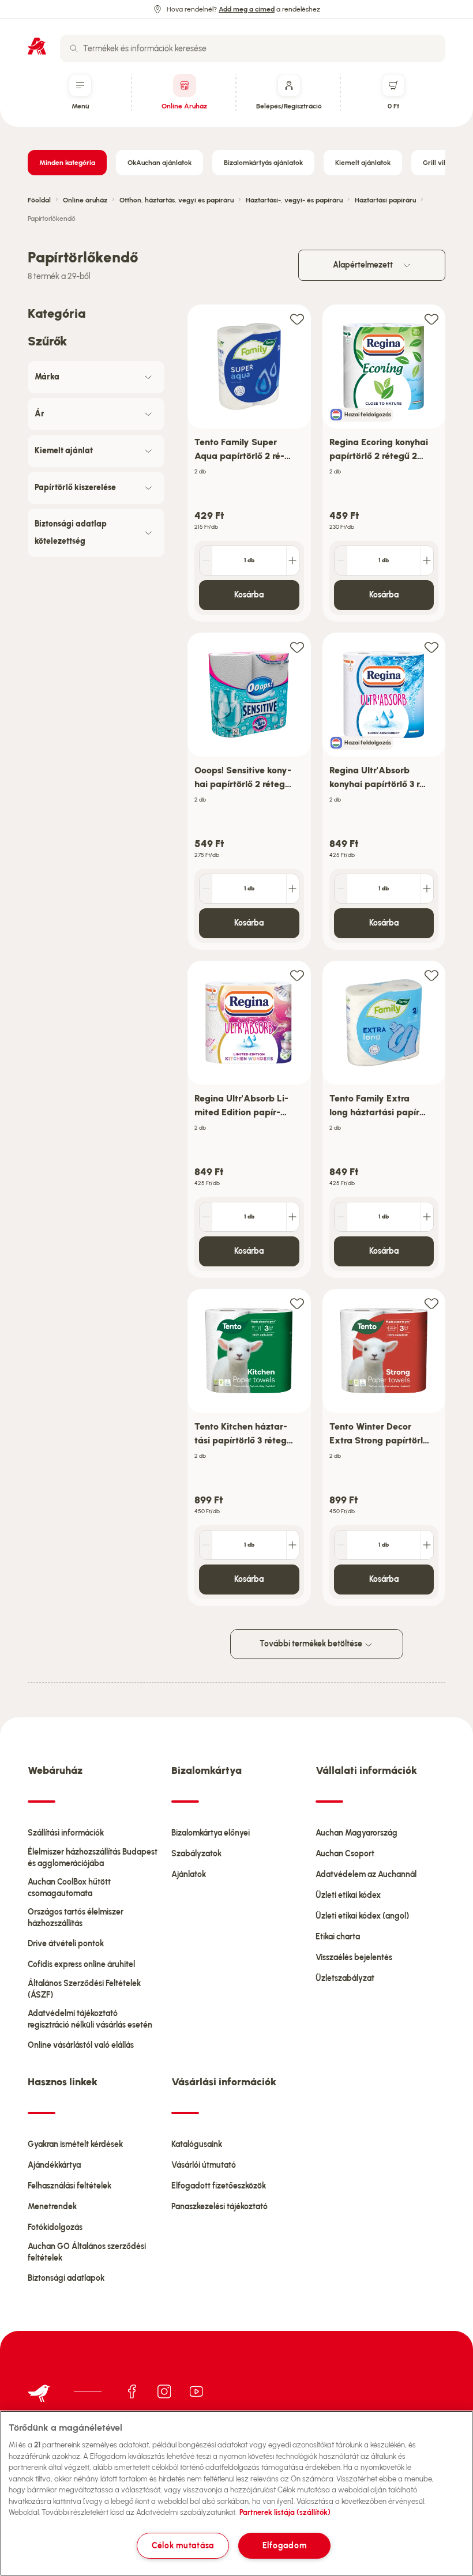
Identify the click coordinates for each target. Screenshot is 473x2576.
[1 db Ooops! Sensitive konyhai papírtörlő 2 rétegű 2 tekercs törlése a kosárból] (206, 889)
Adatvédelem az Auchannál (366, 1874)
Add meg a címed (247, 9)
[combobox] (253, 48)
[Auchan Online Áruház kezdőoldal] (37, 46)
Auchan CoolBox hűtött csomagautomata (69, 1888)
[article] (249, 463)
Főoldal (39, 200)
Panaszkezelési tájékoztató (219, 2207)
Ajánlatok (189, 1874)
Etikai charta (338, 1937)
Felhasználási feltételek (70, 2186)
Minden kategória (67, 163)
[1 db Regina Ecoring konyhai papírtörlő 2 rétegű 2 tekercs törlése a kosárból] (341, 561)
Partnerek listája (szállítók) (285, 2512)
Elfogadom (284, 2545)
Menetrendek (52, 2207)
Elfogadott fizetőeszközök (219, 2186)
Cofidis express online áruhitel (81, 1964)
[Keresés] (74, 48)
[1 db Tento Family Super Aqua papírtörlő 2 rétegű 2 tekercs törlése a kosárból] (206, 561)
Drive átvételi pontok (66, 1944)
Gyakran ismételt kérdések (75, 2144)
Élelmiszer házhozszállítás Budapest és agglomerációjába (93, 1858)
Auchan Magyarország (356, 1833)
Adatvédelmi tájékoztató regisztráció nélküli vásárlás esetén (90, 2019)
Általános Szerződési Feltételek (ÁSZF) (84, 1989)
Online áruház (85, 200)
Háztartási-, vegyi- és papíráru (294, 200)
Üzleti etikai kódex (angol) (362, 1916)
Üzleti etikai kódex (348, 1895)
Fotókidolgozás (55, 2227)
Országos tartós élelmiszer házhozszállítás (76, 1918)
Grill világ (438, 163)
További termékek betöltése (312, 1644)
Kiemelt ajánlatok (363, 163)
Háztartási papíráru (385, 200)
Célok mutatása (183, 2545)
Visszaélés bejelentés (354, 1958)
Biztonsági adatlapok (66, 2278)
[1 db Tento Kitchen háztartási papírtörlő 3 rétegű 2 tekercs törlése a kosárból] (206, 1545)
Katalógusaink (197, 2144)
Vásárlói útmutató (204, 2165)
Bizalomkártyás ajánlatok (263, 163)
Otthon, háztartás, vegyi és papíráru (177, 200)
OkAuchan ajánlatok (159, 163)
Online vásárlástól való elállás (81, 2045)
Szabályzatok (196, 1854)
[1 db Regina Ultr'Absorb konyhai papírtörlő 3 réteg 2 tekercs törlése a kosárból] (341, 889)
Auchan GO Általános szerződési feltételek (87, 2252)
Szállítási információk (66, 1833)
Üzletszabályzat (345, 1978)
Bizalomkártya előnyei (211, 1833)
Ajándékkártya (54, 2165)
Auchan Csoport (345, 1854)
